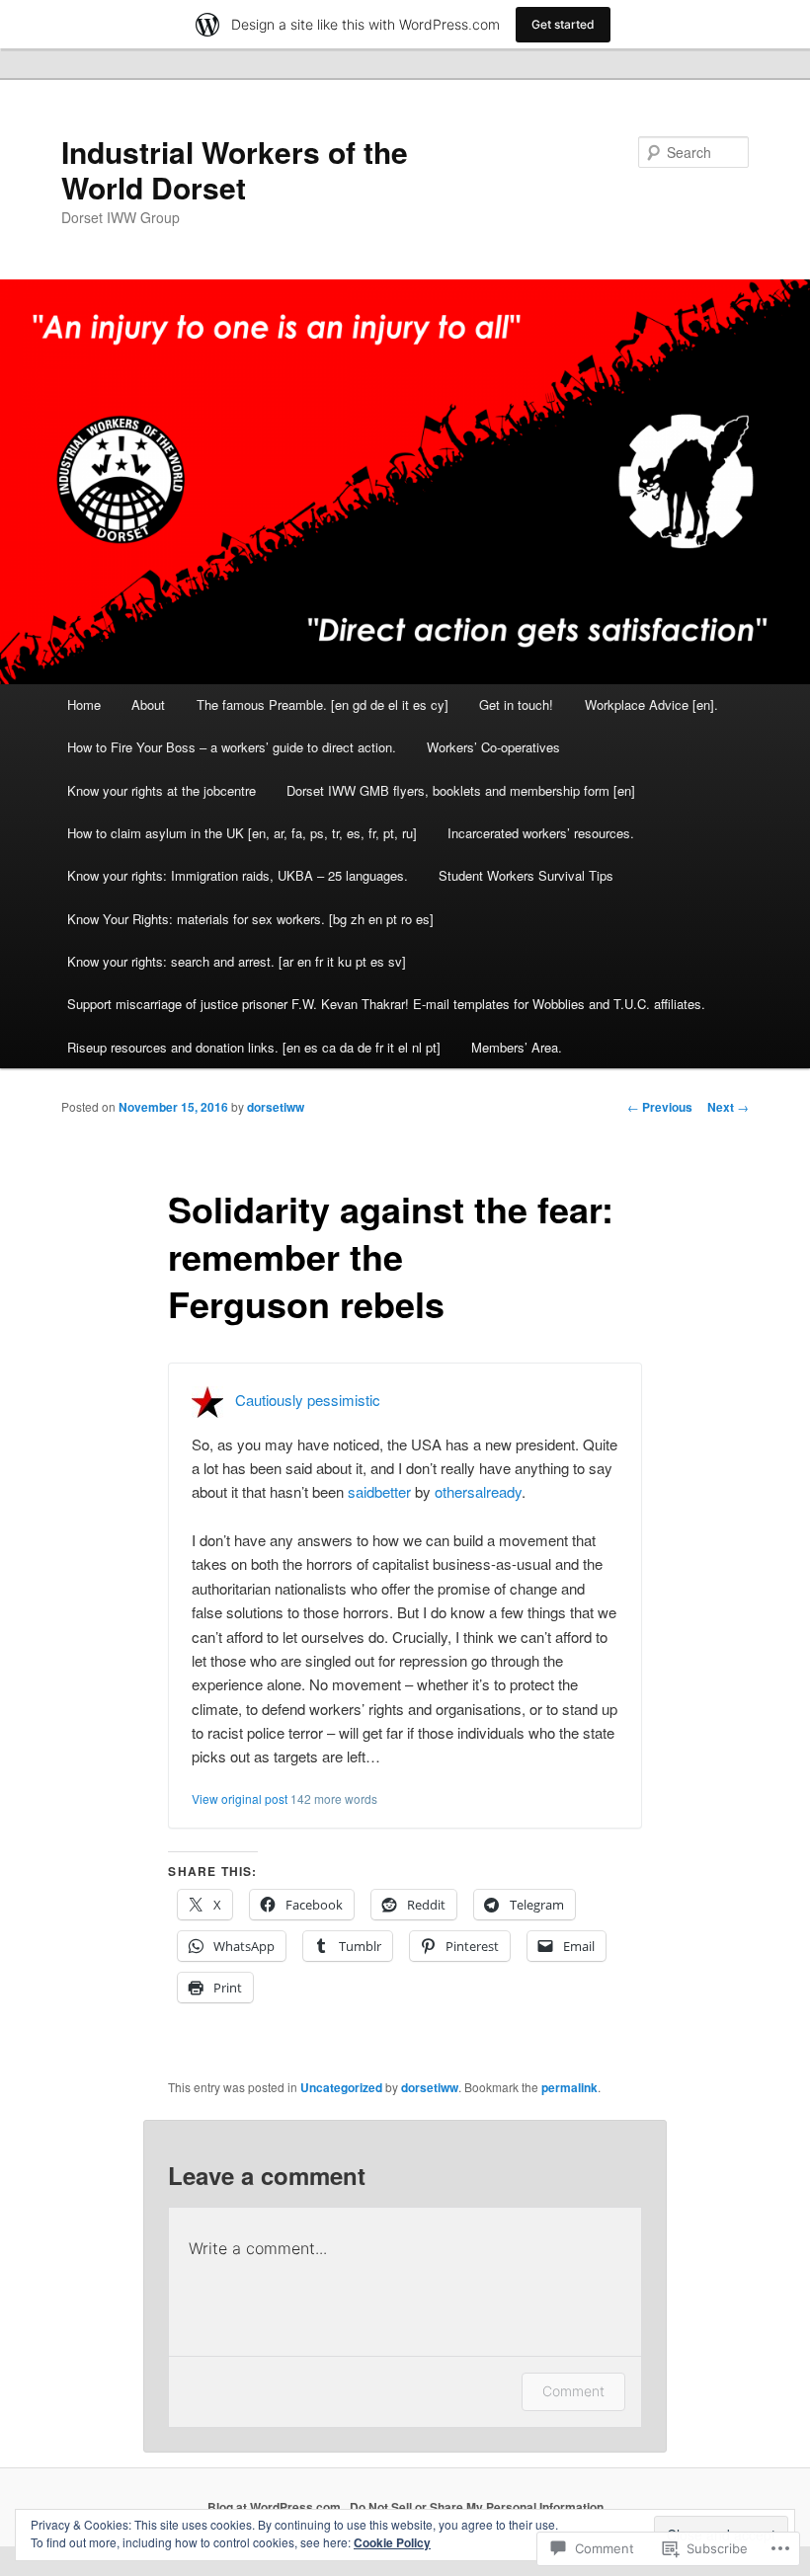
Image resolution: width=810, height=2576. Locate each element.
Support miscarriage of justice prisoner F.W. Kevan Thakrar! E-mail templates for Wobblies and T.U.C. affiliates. (386, 1004)
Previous (660, 1107)
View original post (240, 1798)
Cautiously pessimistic (308, 1399)
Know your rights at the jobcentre (162, 790)
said (361, 1491)
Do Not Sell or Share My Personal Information (477, 2507)
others (455, 1491)
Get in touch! (516, 704)
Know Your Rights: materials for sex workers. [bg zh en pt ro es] (250, 919)
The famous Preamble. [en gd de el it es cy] (323, 704)
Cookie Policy (392, 2542)
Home (84, 704)
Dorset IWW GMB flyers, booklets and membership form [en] (461, 790)
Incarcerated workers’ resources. (541, 833)
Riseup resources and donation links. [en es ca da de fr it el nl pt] (254, 1047)
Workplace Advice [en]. (651, 704)
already (498, 1491)
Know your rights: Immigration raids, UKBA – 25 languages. (238, 875)
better (393, 1491)
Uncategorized (341, 2087)
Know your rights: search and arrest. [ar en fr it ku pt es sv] (237, 961)
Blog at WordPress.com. (276, 2507)
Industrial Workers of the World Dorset (235, 169)
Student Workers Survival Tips (526, 875)
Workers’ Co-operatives (493, 747)
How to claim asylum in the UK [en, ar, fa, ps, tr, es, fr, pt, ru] (242, 833)
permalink (569, 2087)
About (148, 704)
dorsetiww (276, 1107)
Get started (563, 24)
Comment (573, 2391)
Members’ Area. (517, 1047)
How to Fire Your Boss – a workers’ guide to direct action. (232, 747)
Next (728, 1107)
